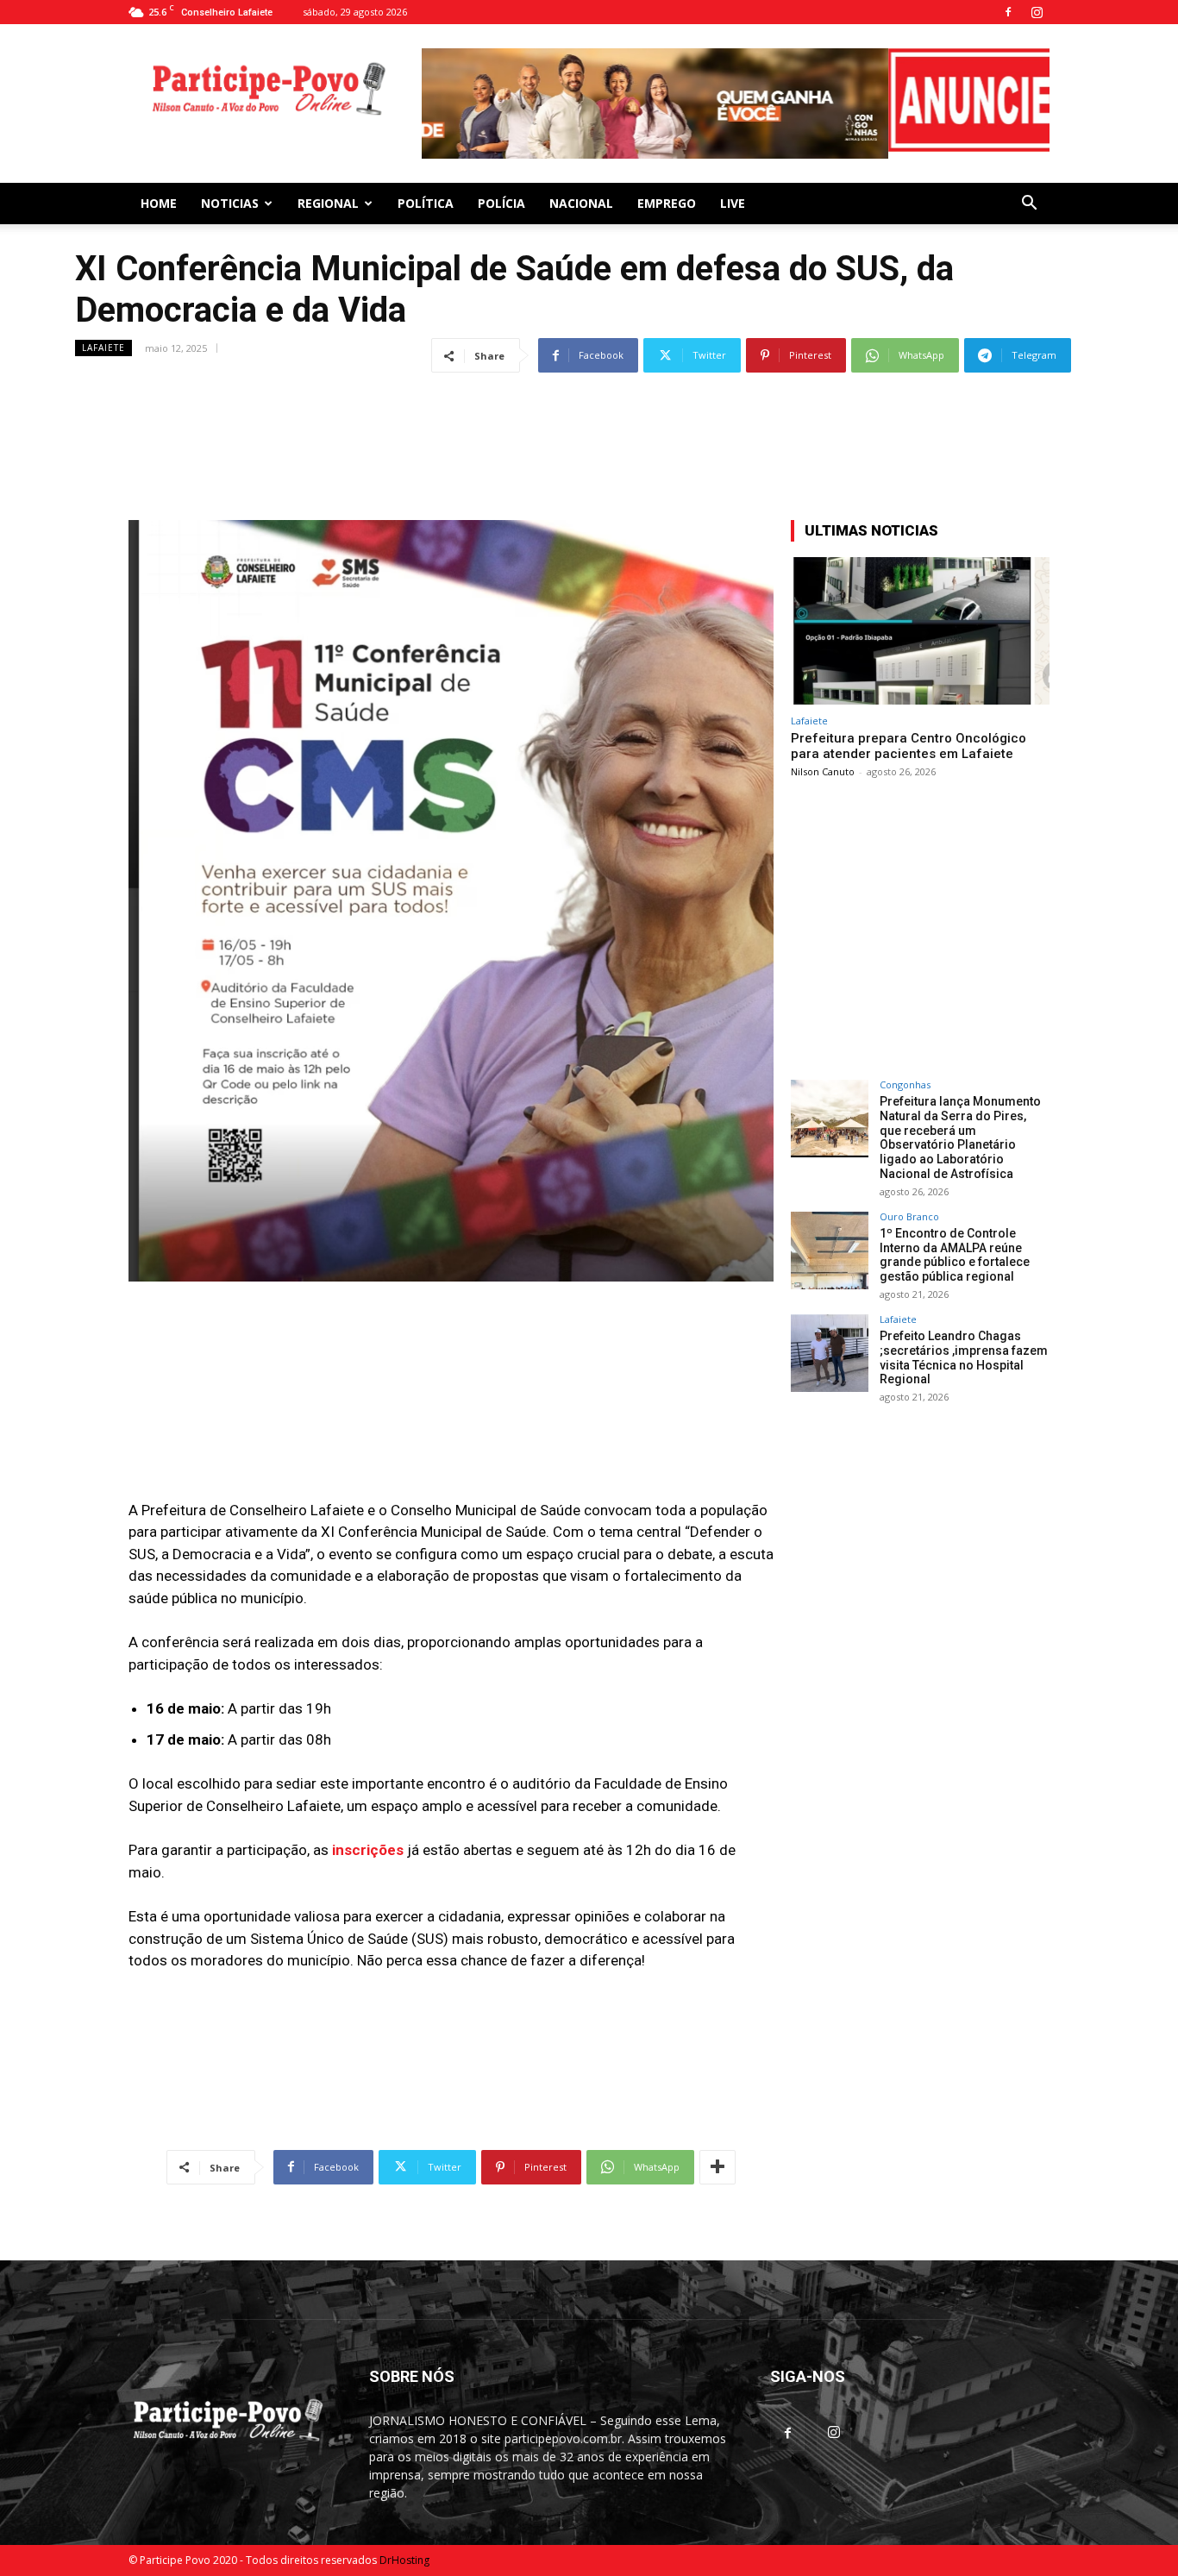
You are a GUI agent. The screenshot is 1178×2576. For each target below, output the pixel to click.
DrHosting (404, 2553)
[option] (736, 100)
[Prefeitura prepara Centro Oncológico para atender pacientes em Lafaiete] (920, 624)
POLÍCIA (501, 196)
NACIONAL (581, 196)
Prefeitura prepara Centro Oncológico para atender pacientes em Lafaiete (909, 739)
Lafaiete (103, 341)
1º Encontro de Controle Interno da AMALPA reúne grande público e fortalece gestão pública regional (955, 1248)
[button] (1029, 198)
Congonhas (905, 1078)
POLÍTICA (426, 196)
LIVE (733, 196)
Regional (328, 196)
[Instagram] (1037, 12)
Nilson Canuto (823, 765)
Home (159, 196)
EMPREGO (667, 196)
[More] (717, 2160)
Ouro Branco (909, 1210)
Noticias (230, 196)
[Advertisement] (589, 411)
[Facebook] (1008, 12)
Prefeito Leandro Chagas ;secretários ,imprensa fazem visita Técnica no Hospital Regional (964, 1351)
